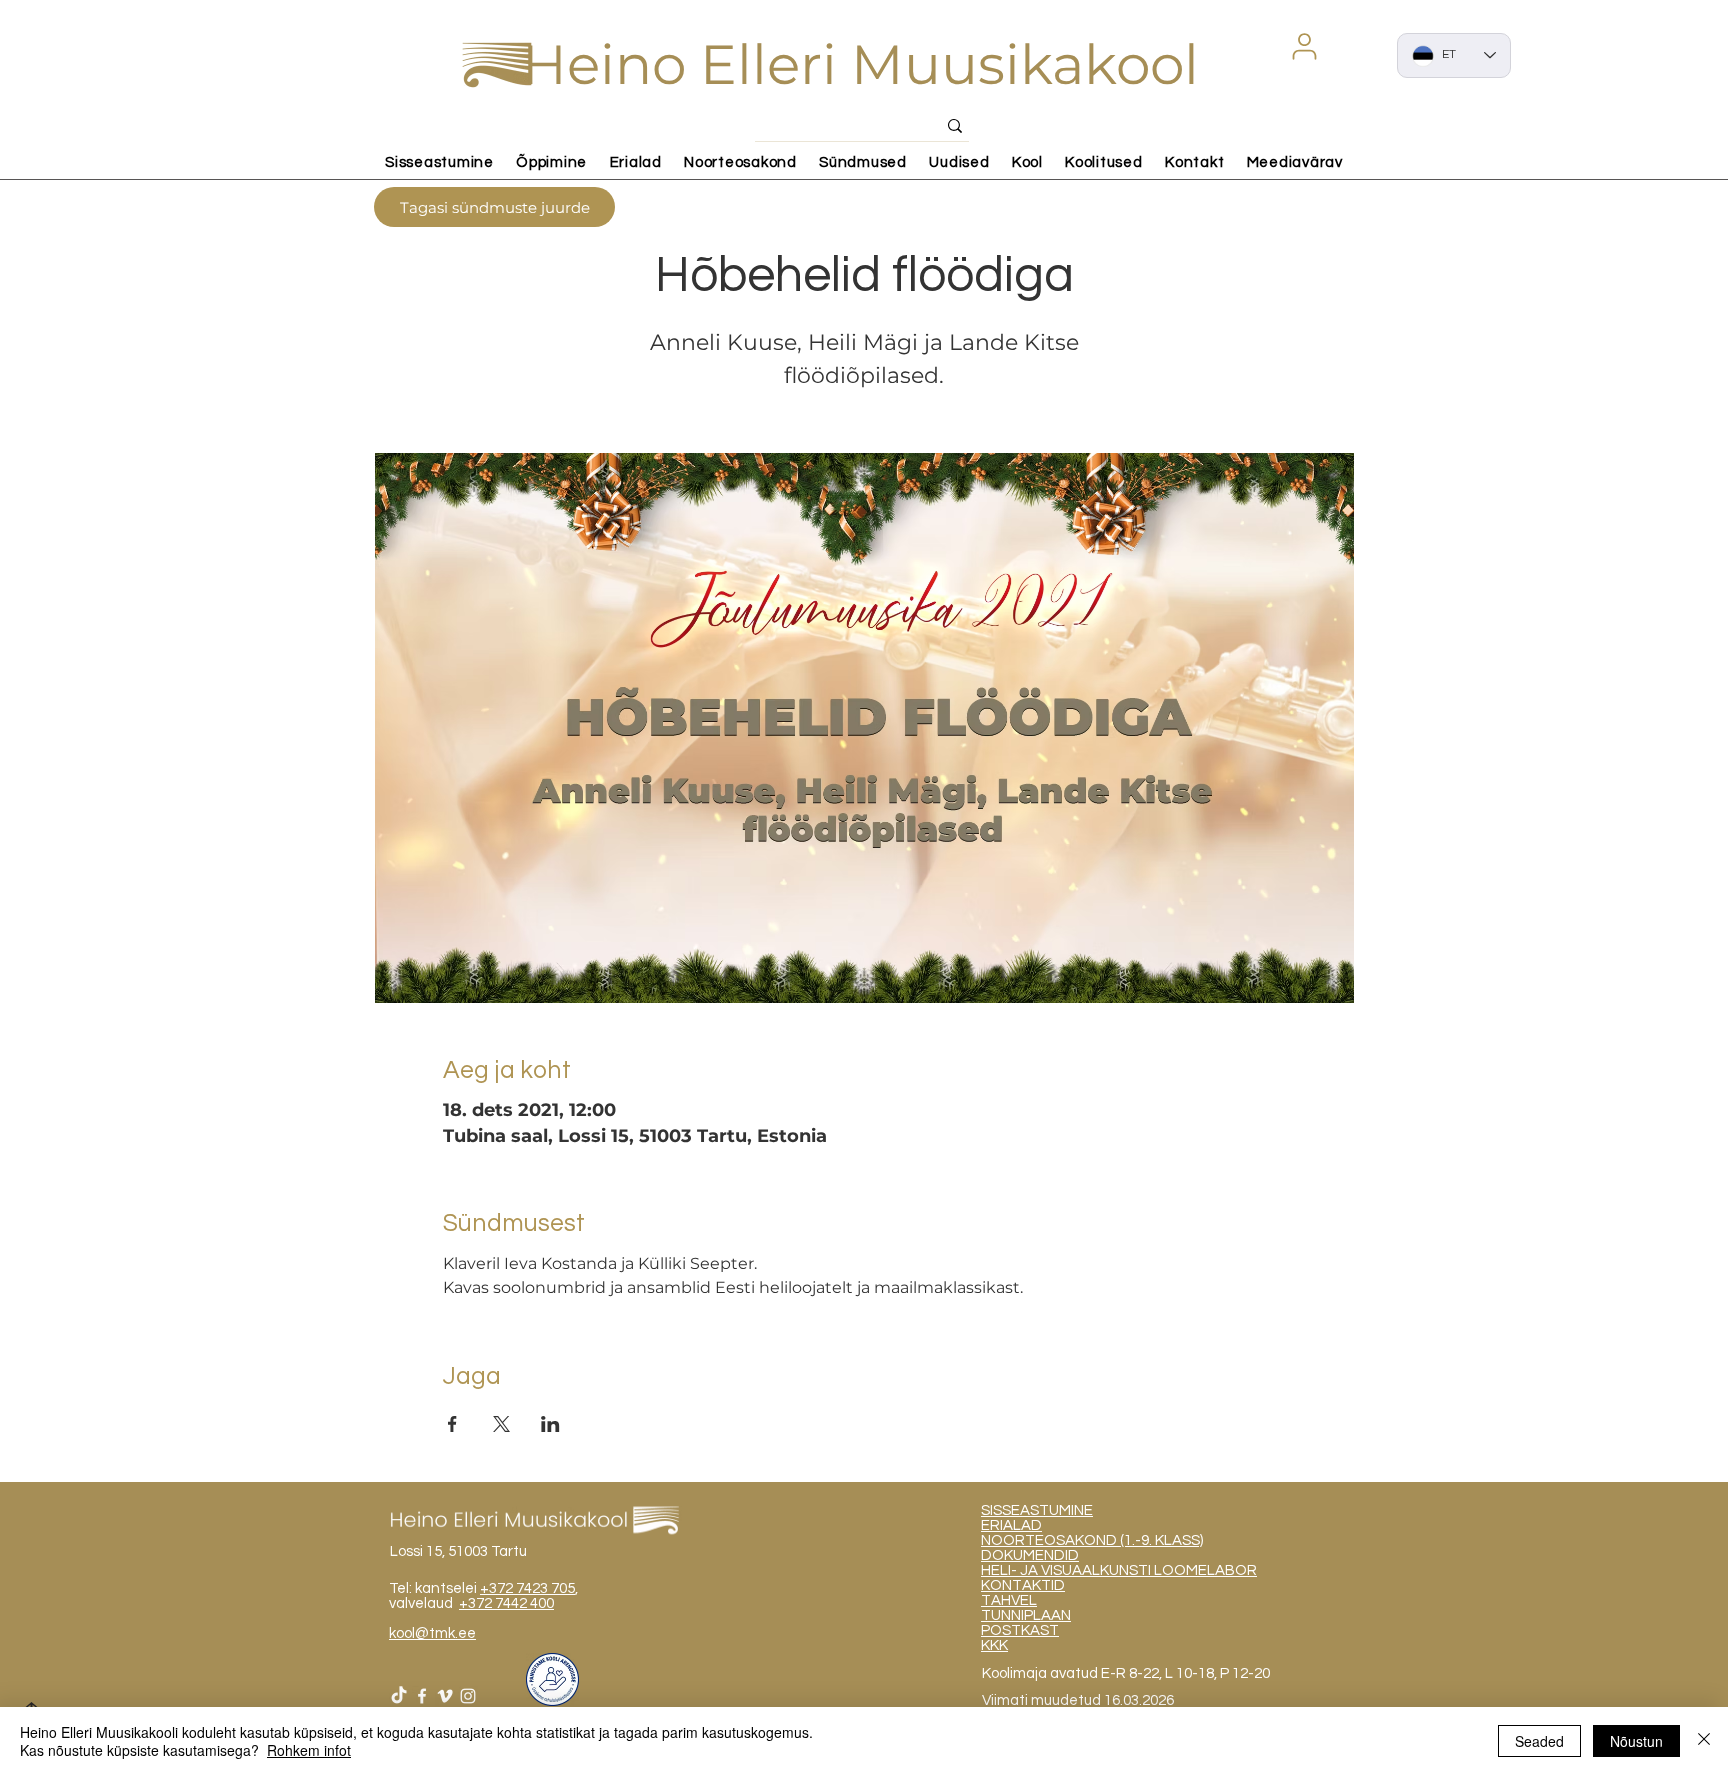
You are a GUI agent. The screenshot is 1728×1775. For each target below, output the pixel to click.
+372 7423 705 (527, 1588)
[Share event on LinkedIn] (550, 1424)
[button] (1304, 46)
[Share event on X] (501, 1424)
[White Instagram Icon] (468, 1696)
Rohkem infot (309, 1750)
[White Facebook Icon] (422, 1696)
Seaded (1539, 1741)
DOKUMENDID (1030, 1555)
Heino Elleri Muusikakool (860, 64)
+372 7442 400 (506, 1603)
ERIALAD (1011, 1525)
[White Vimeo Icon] (445, 1696)
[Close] (1704, 1741)
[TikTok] (399, 1696)
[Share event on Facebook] (452, 1424)
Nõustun (1636, 1741)
